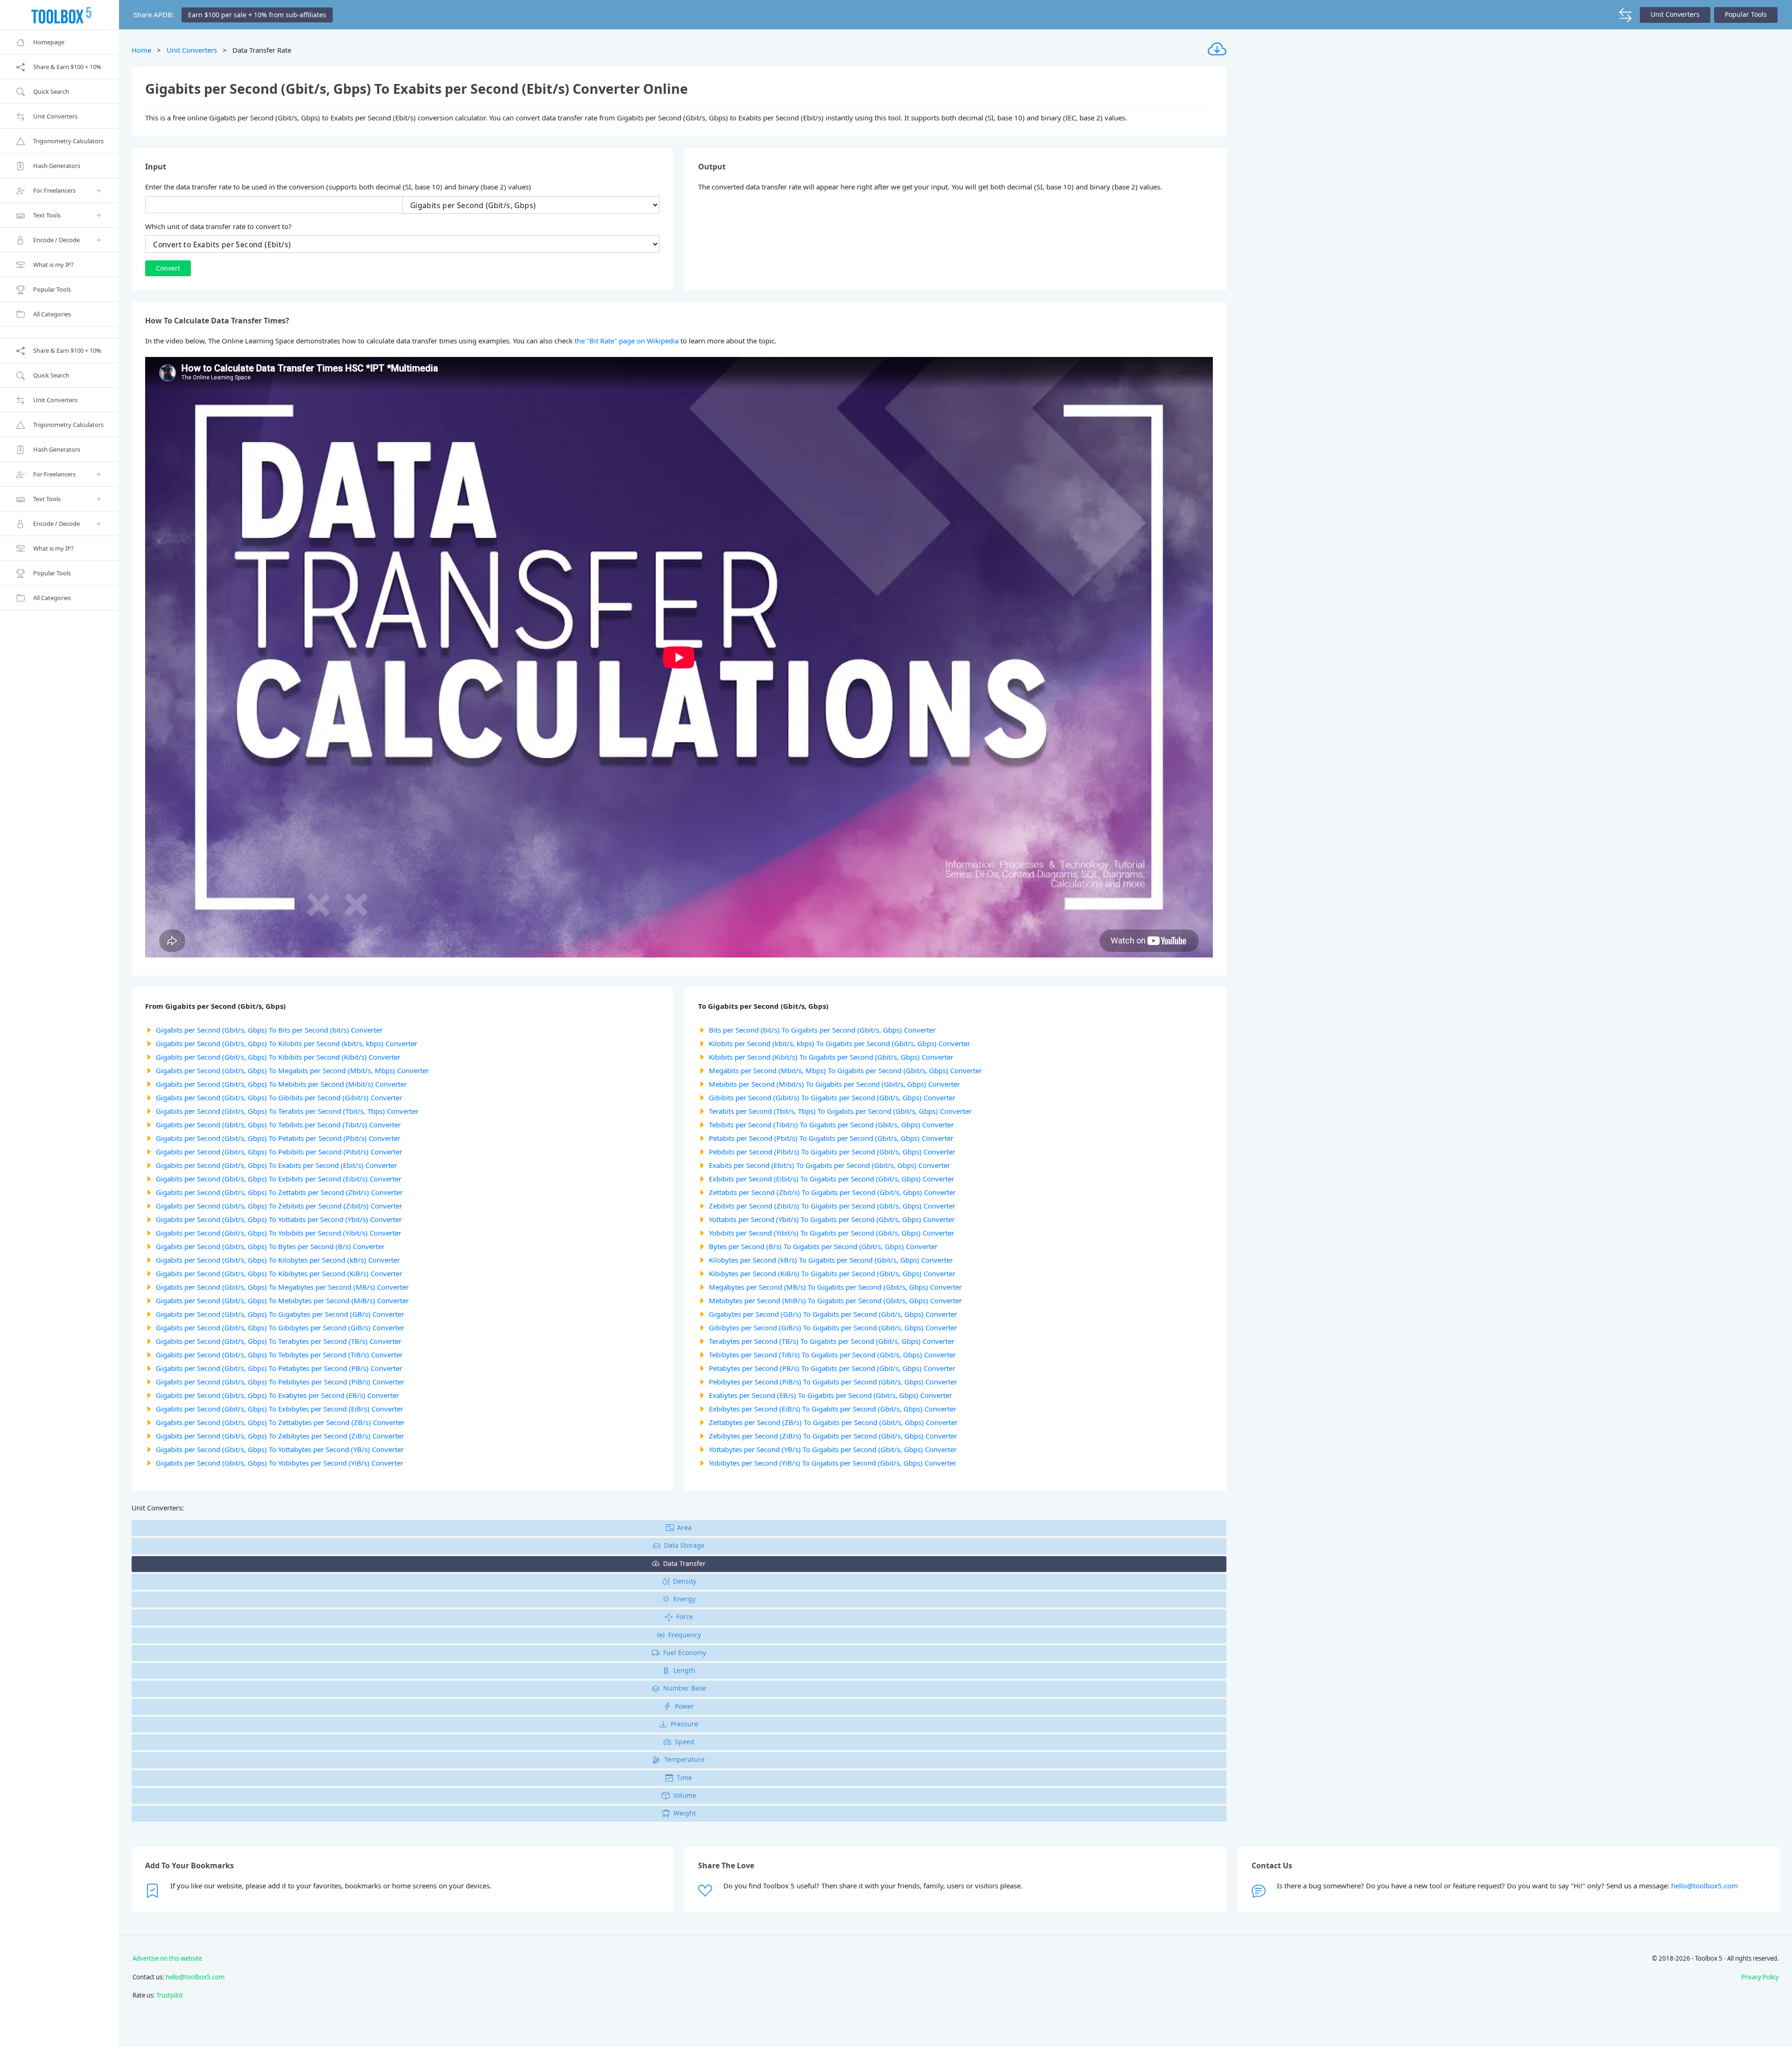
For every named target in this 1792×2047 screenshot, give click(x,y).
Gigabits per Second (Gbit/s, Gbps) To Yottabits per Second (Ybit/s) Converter (279, 1219)
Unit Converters (192, 50)
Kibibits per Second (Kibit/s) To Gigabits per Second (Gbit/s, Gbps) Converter (831, 1057)
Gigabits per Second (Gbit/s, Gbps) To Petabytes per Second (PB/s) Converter (279, 1368)
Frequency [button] (685, 1635)
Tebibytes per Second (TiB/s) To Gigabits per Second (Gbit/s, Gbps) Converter (832, 1355)
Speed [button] (685, 1742)
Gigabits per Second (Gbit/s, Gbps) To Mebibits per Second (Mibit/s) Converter (281, 1084)
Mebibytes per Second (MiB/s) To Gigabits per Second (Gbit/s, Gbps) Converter (835, 1300)
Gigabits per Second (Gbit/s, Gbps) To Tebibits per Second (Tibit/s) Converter (278, 1125)
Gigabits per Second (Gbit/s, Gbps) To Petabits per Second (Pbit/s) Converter (278, 1138)
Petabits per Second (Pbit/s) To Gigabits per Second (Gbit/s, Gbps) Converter (831, 1138)
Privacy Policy (1760, 1977)
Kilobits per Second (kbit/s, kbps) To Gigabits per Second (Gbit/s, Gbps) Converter (840, 1043)
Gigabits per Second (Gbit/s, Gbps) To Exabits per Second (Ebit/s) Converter (276, 1165)
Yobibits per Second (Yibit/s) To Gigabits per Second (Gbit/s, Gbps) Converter (832, 1233)
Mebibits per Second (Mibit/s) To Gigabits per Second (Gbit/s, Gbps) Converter (834, 1084)
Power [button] (684, 1706)
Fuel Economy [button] (685, 1652)
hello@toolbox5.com (1704, 1886)
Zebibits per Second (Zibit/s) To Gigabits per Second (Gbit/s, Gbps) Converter (832, 1206)
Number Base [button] (685, 1688)
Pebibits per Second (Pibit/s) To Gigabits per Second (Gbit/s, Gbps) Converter (832, 1152)
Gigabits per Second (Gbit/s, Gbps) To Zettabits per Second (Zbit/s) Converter (279, 1192)
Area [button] (684, 1527)
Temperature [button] (684, 1759)
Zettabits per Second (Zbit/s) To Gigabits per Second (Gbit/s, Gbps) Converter (832, 1192)
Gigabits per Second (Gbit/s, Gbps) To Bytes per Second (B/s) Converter (270, 1246)
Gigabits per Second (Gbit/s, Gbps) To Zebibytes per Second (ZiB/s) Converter (280, 1436)
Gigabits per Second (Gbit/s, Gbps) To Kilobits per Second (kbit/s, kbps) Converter (287, 1043)
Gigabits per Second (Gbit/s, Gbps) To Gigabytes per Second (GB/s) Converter (280, 1314)
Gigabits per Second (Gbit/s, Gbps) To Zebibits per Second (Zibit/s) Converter (279, 1206)
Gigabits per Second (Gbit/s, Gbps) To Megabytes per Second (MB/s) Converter (282, 1287)
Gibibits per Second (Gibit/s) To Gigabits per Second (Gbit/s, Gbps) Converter (832, 1097)
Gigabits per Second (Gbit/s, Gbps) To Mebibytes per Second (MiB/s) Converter (282, 1300)
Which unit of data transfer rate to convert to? (218, 226)
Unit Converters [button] (1675, 14)
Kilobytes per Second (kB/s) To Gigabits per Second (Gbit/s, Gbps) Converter (831, 1260)
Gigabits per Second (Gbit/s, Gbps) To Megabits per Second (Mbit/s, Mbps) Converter (292, 1070)
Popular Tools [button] (1746, 14)
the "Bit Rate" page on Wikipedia (626, 341)
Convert (168, 268)
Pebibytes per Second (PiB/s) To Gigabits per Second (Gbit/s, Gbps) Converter (833, 1382)
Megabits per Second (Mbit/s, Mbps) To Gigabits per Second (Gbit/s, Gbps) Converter (845, 1070)
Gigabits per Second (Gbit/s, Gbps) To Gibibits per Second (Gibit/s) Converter (279, 1097)
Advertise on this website (167, 1958)
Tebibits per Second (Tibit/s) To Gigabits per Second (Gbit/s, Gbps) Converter (831, 1125)
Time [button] (684, 1778)
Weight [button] (685, 1813)
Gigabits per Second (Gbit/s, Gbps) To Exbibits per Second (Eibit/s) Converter (279, 1179)
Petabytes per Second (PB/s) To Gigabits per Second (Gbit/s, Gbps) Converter (832, 1368)
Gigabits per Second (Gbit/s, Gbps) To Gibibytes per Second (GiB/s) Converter (280, 1327)
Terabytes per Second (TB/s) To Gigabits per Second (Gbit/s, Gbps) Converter (832, 1341)
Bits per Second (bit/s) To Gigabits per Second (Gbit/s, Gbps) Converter (822, 1030)
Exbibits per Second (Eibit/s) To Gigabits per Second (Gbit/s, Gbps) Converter (832, 1179)
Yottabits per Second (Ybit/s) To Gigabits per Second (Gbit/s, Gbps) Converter (832, 1219)
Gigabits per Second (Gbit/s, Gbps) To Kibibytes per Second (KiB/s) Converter (279, 1273)
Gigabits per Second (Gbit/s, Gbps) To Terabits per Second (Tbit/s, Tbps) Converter (287, 1111)
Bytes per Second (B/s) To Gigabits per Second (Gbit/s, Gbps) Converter (823, 1246)
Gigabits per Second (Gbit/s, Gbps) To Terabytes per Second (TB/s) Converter (279, 1341)
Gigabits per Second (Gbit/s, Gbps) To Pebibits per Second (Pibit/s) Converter (279, 1152)
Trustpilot (170, 1995)
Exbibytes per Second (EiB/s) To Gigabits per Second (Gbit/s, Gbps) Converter (833, 1409)
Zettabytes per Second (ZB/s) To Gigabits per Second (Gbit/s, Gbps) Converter (833, 1422)
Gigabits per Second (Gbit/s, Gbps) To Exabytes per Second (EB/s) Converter (277, 1395)
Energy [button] (684, 1599)
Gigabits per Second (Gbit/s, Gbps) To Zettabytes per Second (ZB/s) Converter (280, 1422)
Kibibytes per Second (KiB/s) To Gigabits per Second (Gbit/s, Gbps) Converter (832, 1273)
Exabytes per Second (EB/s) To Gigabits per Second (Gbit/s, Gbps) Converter (830, 1395)
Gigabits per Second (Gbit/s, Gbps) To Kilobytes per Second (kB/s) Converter (278, 1260)
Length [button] (684, 1670)
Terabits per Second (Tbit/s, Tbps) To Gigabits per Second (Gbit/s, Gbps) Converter (840, 1111)
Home (141, 50)
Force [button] (685, 1617)
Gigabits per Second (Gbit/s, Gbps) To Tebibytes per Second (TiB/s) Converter (279, 1355)
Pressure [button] (684, 1724)
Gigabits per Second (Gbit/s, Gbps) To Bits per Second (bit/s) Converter (269, 1030)
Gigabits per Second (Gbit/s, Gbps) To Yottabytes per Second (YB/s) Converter (280, 1449)
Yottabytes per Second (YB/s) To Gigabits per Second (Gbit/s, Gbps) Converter (833, 1449)
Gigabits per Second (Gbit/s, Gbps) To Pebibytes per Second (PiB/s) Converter (280, 1382)
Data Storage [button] (684, 1545)
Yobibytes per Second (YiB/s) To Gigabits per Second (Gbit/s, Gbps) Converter (833, 1463)
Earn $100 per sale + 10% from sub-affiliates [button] (257, 15)
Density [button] (685, 1581)
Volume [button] (685, 1795)
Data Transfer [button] (684, 1563)
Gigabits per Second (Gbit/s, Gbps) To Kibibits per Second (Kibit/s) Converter (278, 1057)
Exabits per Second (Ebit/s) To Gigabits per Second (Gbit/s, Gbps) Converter (829, 1165)
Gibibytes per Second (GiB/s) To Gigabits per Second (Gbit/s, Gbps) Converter (833, 1327)
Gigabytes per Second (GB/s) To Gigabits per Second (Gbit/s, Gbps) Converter (833, 1314)
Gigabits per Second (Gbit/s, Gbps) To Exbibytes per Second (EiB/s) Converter (280, 1409)
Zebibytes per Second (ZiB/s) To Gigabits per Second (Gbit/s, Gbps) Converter (833, 1436)
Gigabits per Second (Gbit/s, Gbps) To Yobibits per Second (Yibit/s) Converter (279, 1233)
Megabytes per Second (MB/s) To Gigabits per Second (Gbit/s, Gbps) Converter (835, 1287)
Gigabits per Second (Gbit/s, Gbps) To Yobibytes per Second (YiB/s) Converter (280, 1463)
